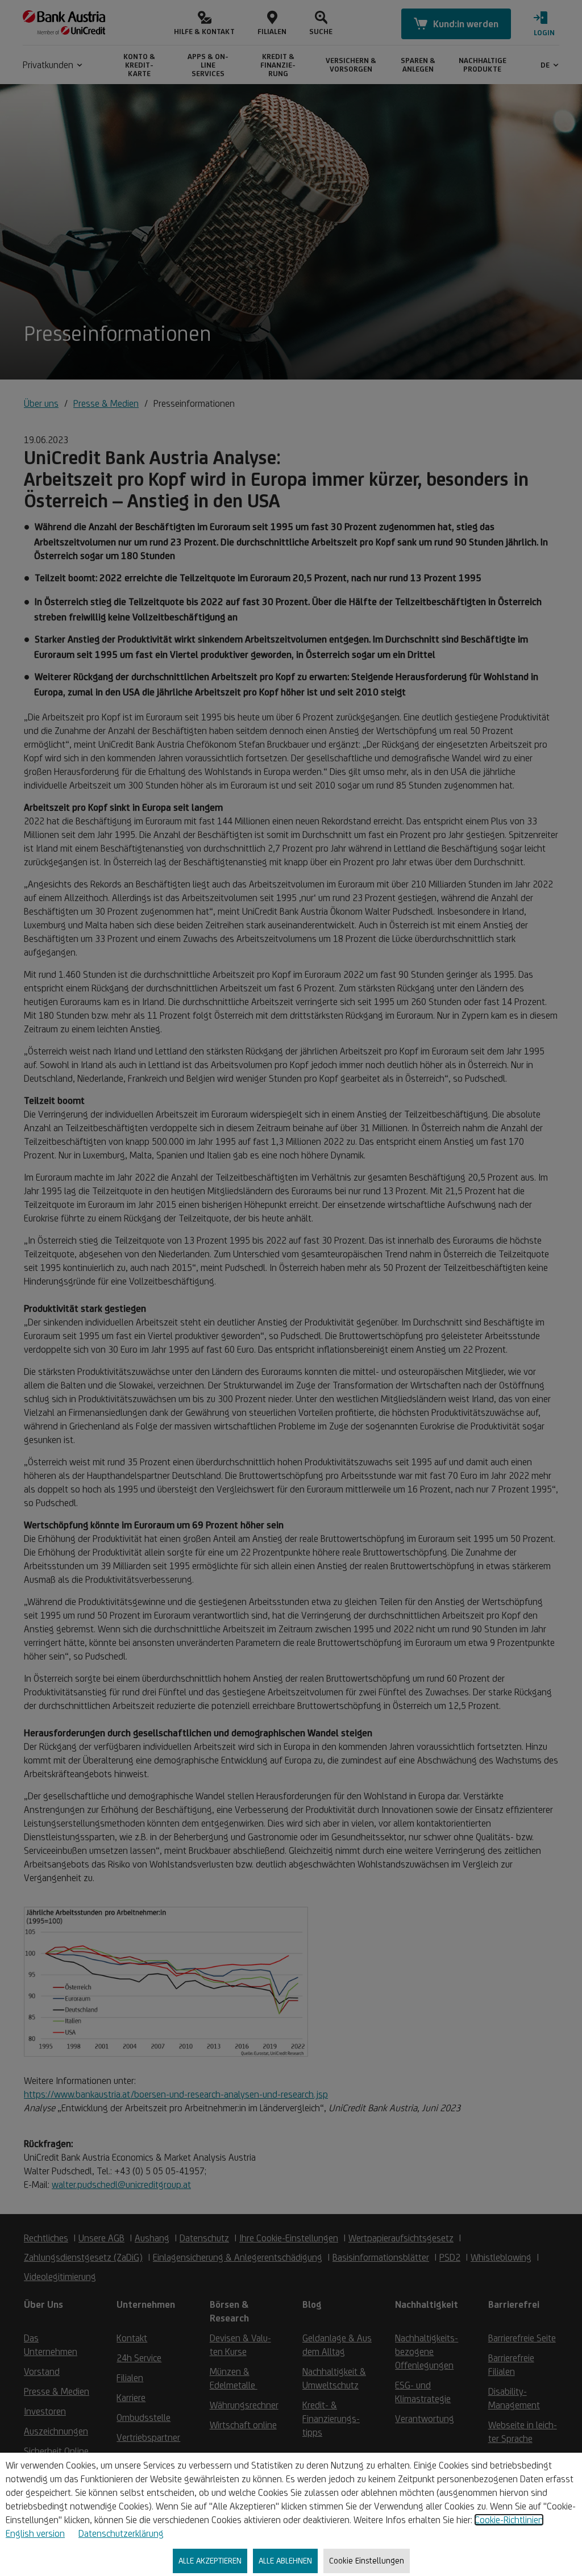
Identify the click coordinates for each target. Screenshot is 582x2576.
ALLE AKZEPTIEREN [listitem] (210, 2560)
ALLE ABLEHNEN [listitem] (285, 2560)
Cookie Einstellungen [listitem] (367, 2560)
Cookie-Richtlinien (509, 2520)
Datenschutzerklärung (121, 2533)
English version (35, 2533)
